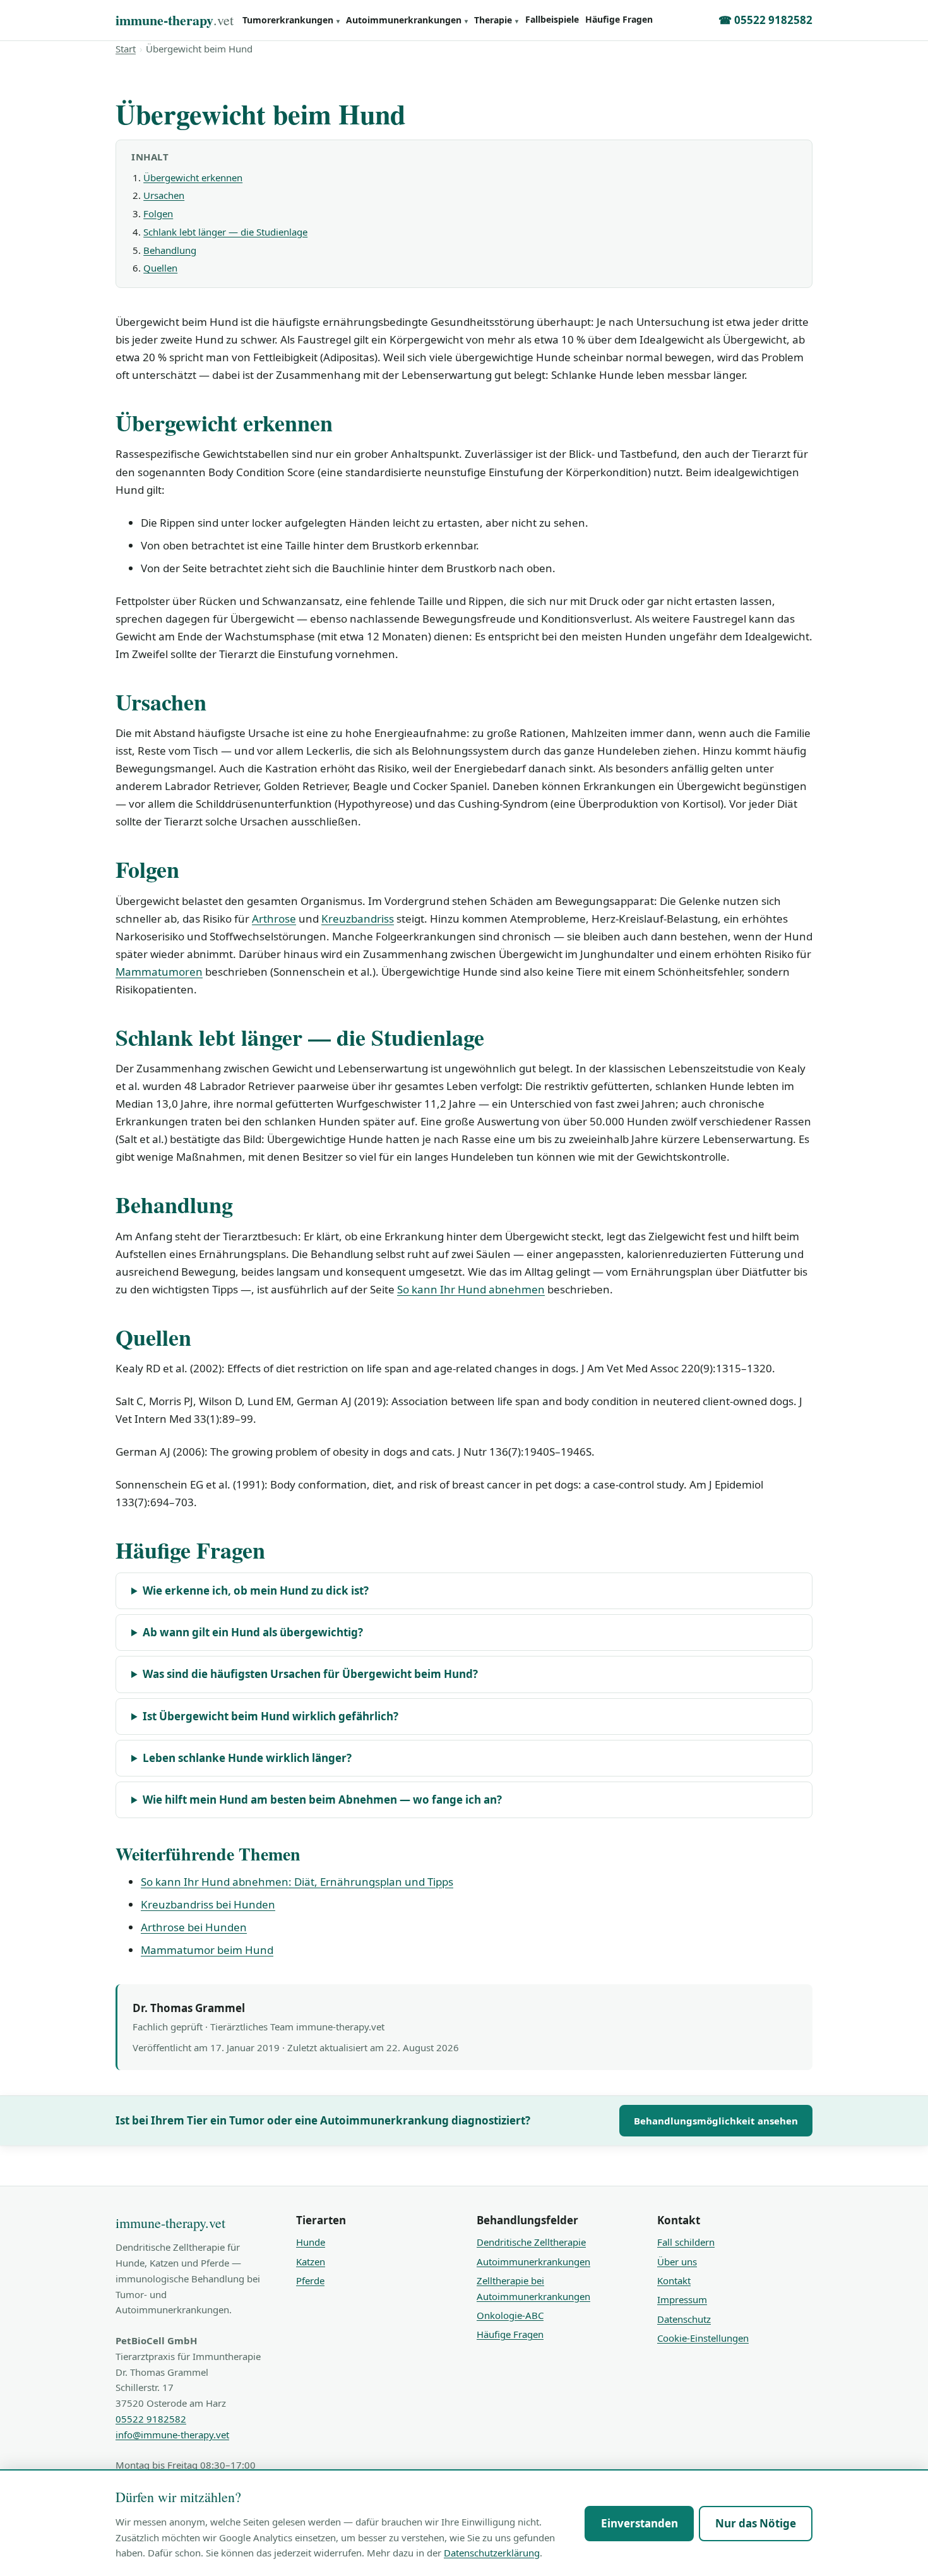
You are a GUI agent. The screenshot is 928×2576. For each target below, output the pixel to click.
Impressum (682, 2299)
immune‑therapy (175, 20)
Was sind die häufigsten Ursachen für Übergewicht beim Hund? (310, 1674)
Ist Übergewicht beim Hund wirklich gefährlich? (271, 1716)
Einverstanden (639, 2523)
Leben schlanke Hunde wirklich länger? (247, 1758)
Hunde (311, 2242)
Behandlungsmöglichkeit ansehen (716, 2121)
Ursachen (164, 195)
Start (126, 49)
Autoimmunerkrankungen (407, 20)
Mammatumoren (159, 972)
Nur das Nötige (756, 2523)
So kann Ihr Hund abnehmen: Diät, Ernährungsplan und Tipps (297, 1882)
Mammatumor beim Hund (207, 1950)
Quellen (160, 268)
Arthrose (274, 919)
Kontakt (674, 2280)
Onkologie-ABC (510, 2315)
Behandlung (170, 250)
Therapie (496, 20)
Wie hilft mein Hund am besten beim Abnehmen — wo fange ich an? (322, 1800)
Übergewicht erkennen (193, 177)
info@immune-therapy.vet (172, 2435)
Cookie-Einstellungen (703, 2338)
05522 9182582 (151, 2419)
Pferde (310, 2280)
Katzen (311, 2261)
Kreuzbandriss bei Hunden (208, 1904)
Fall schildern (686, 2242)
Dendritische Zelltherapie (531, 2242)
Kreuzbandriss (358, 919)
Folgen (158, 213)
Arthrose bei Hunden (194, 1927)
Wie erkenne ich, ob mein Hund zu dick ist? (256, 1591)
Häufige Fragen (619, 19)
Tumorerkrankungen (291, 20)
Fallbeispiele (552, 19)
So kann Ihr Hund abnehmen (471, 1289)
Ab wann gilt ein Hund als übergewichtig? (253, 1632)
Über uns (677, 2261)
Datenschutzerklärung (492, 2553)
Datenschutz (684, 2319)
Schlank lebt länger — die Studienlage (225, 232)
